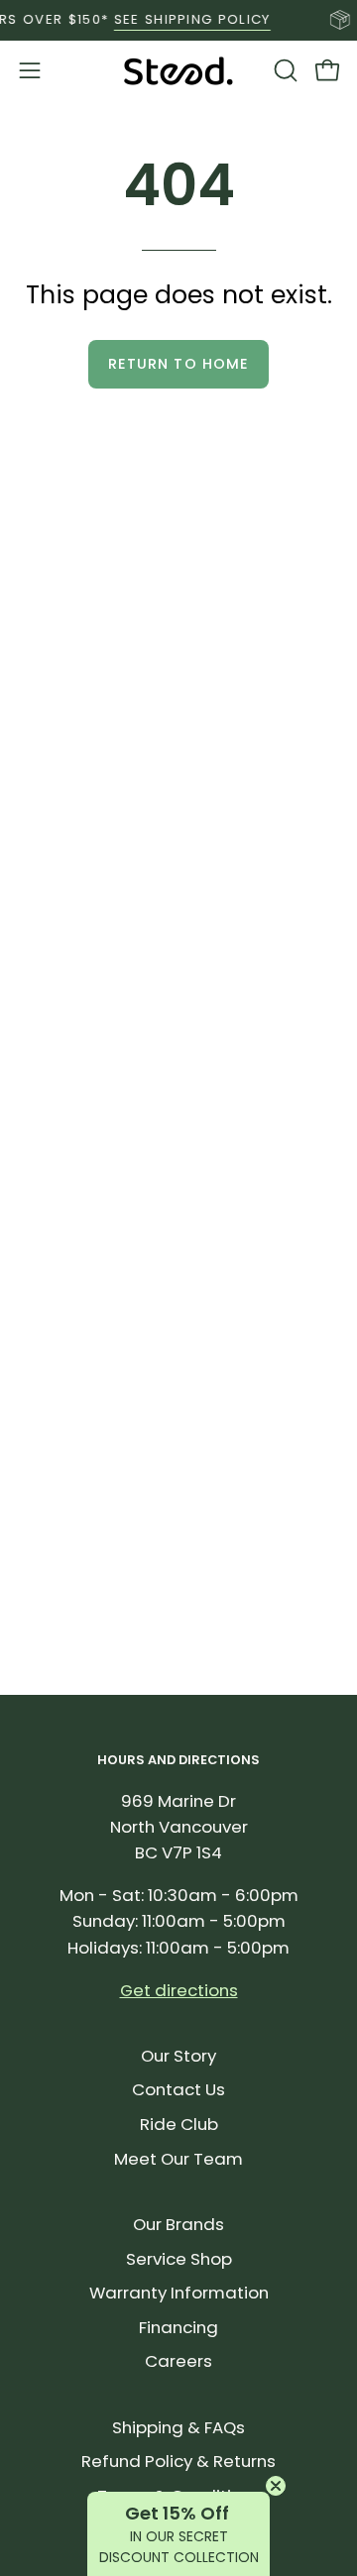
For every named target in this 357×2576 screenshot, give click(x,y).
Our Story (178, 2056)
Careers (178, 2361)
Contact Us (178, 2089)
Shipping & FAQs (178, 2427)
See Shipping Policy (184, 19)
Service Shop (179, 2259)
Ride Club (179, 2124)
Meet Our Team (178, 2159)
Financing (178, 2327)
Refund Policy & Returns (178, 2461)
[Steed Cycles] (178, 71)
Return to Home (178, 364)
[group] (178, 20)
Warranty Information (179, 2293)
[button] (284, 70)
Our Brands (178, 2224)
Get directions (179, 1990)
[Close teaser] (276, 2486)
